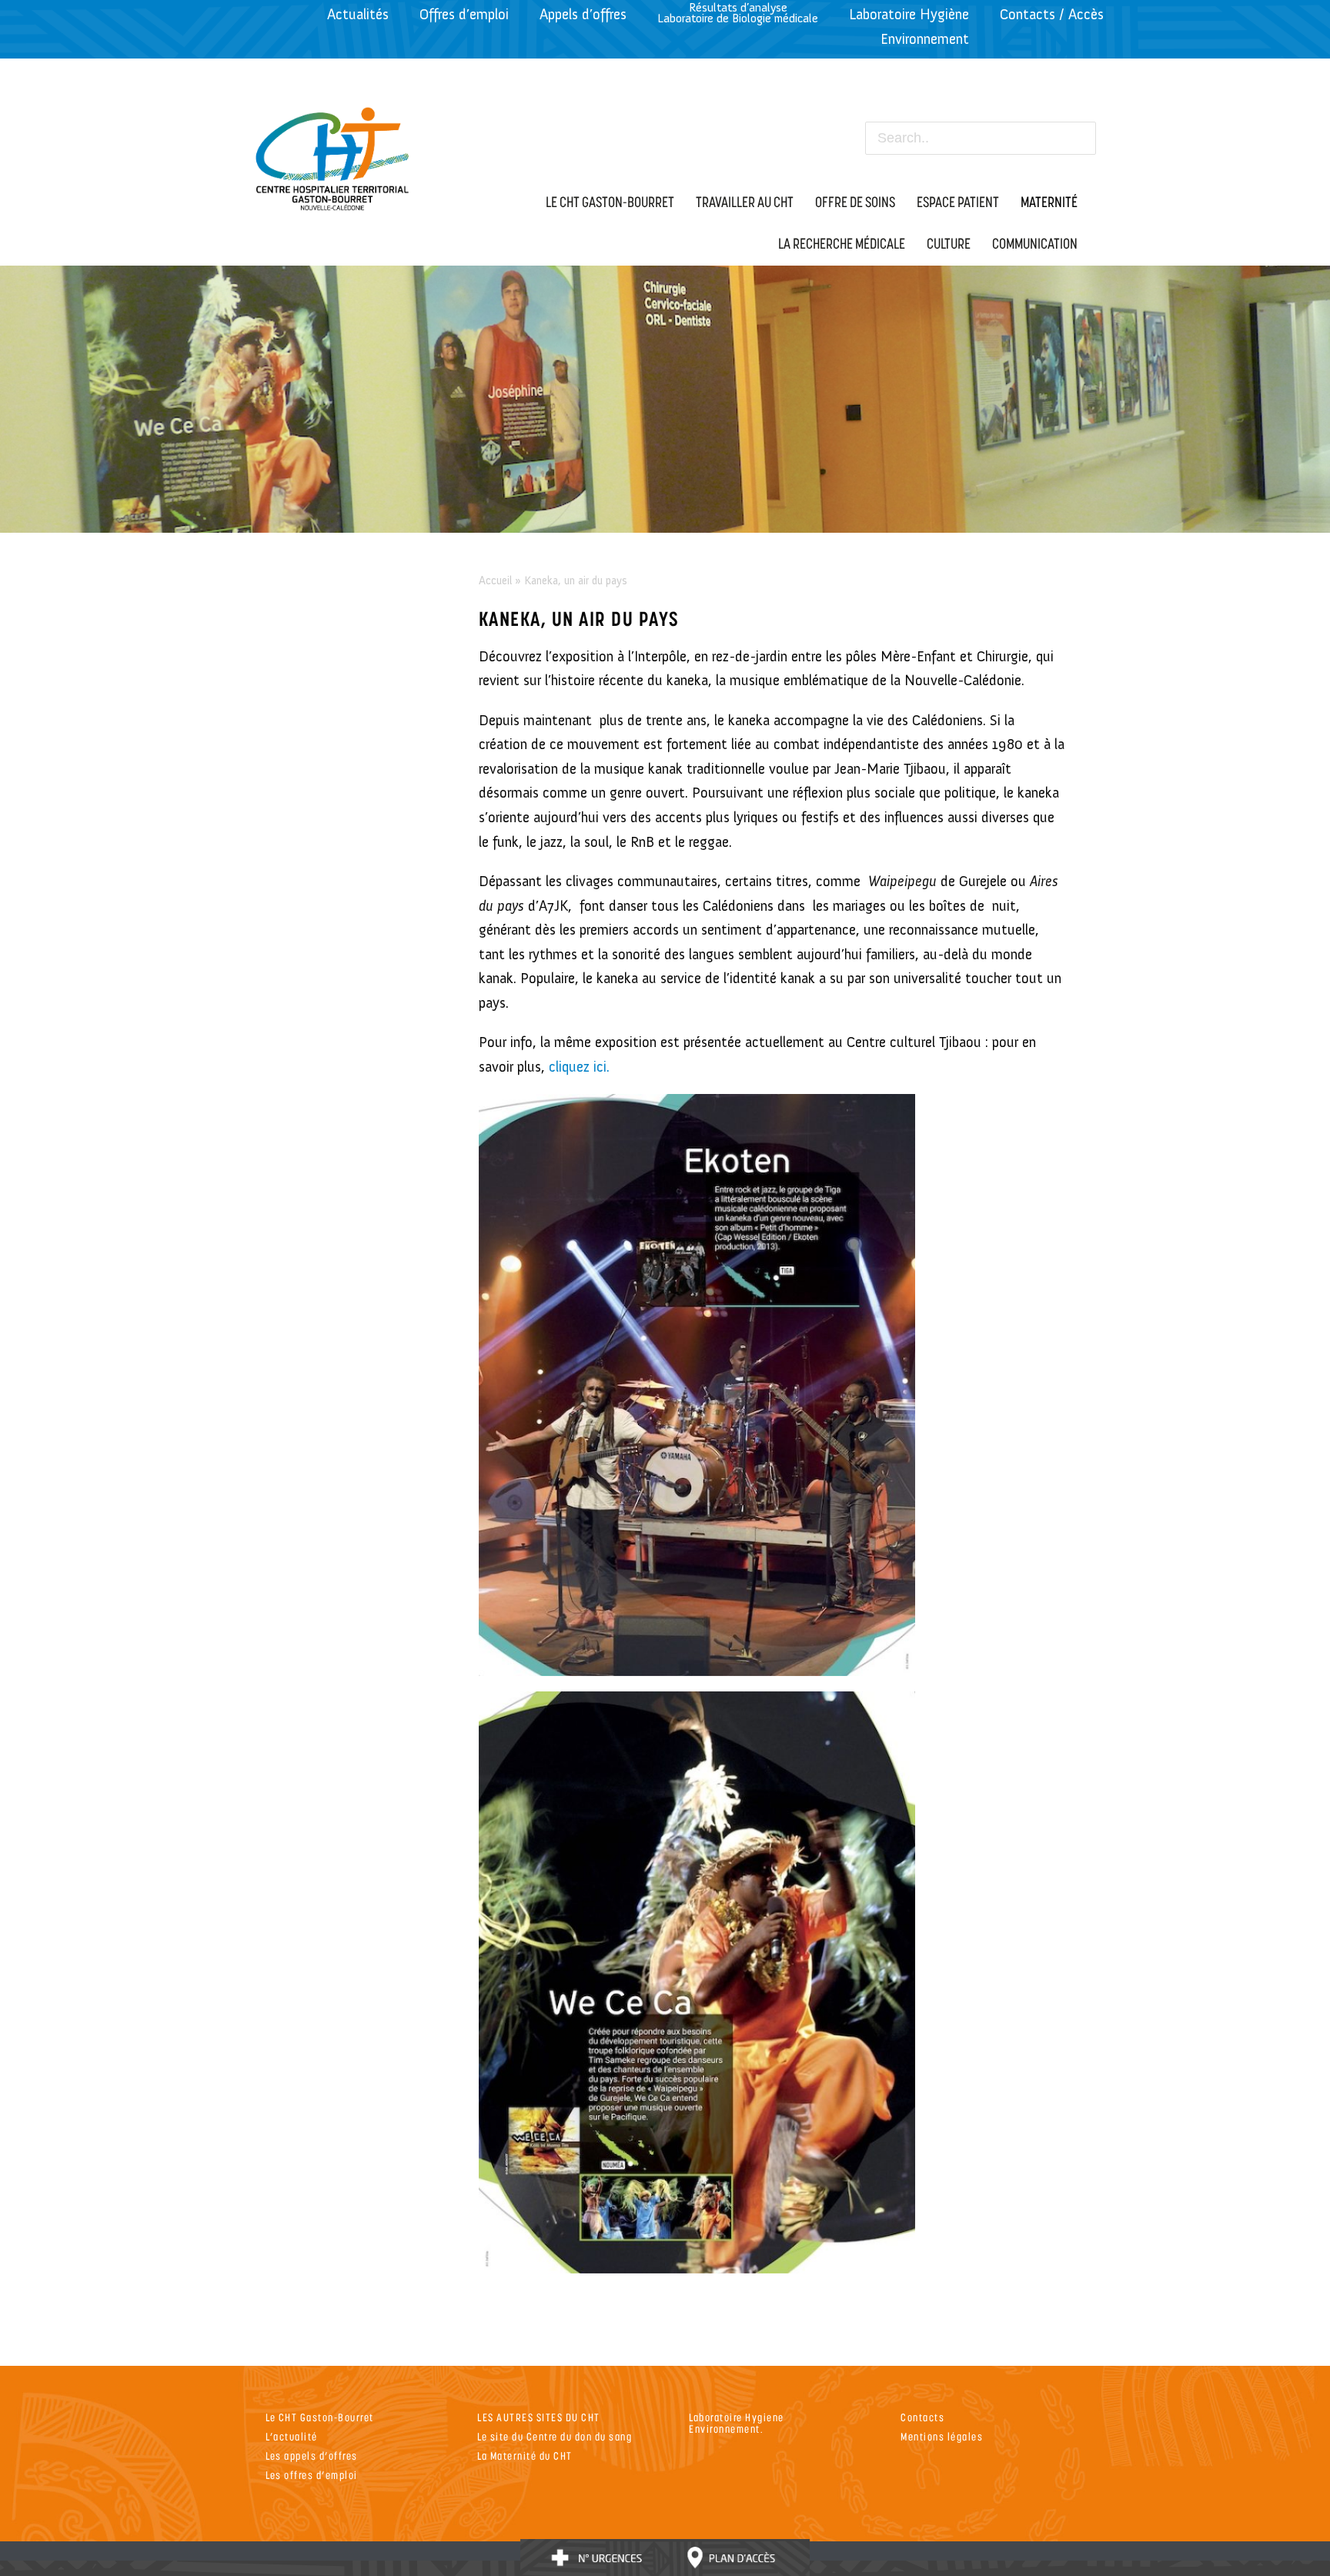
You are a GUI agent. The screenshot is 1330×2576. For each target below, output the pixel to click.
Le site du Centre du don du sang (555, 2436)
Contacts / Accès (1052, 14)
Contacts (922, 2417)
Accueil (495, 580)
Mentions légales (942, 2436)
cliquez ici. (579, 1067)
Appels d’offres (583, 14)
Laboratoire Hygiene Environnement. (737, 2423)
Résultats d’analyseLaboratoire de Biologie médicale (738, 13)
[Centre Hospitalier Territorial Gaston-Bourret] (333, 155)
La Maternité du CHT (525, 2456)
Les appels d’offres (312, 2456)
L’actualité (292, 2436)
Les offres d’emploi (312, 2475)
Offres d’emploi (464, 14)
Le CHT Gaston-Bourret (320, 2417)
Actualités (358, 14)
